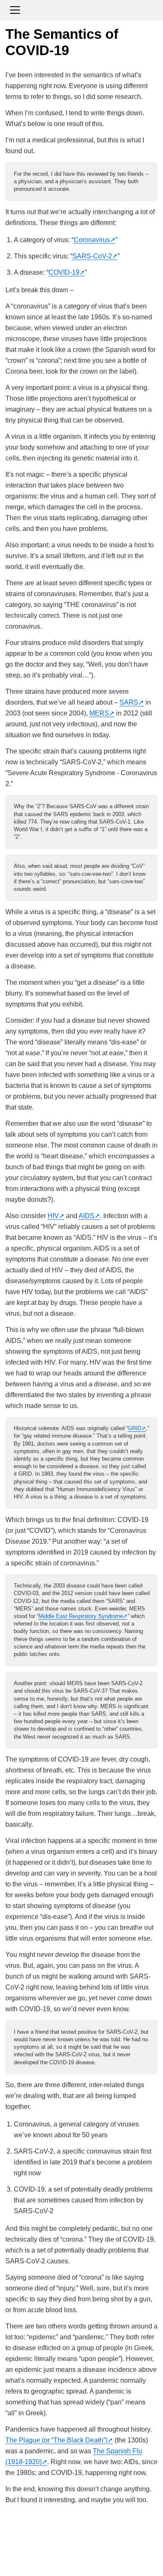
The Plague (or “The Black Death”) (56, 2440)
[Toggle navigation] (81, 9)
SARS (129, 702)
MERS (99, 713)
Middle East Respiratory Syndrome (81, 1616)
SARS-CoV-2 (92, 256)
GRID (135, 1428)
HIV (53, 1216)
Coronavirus (92, 240)
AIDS (87, 1216)
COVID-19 (64, 272)
